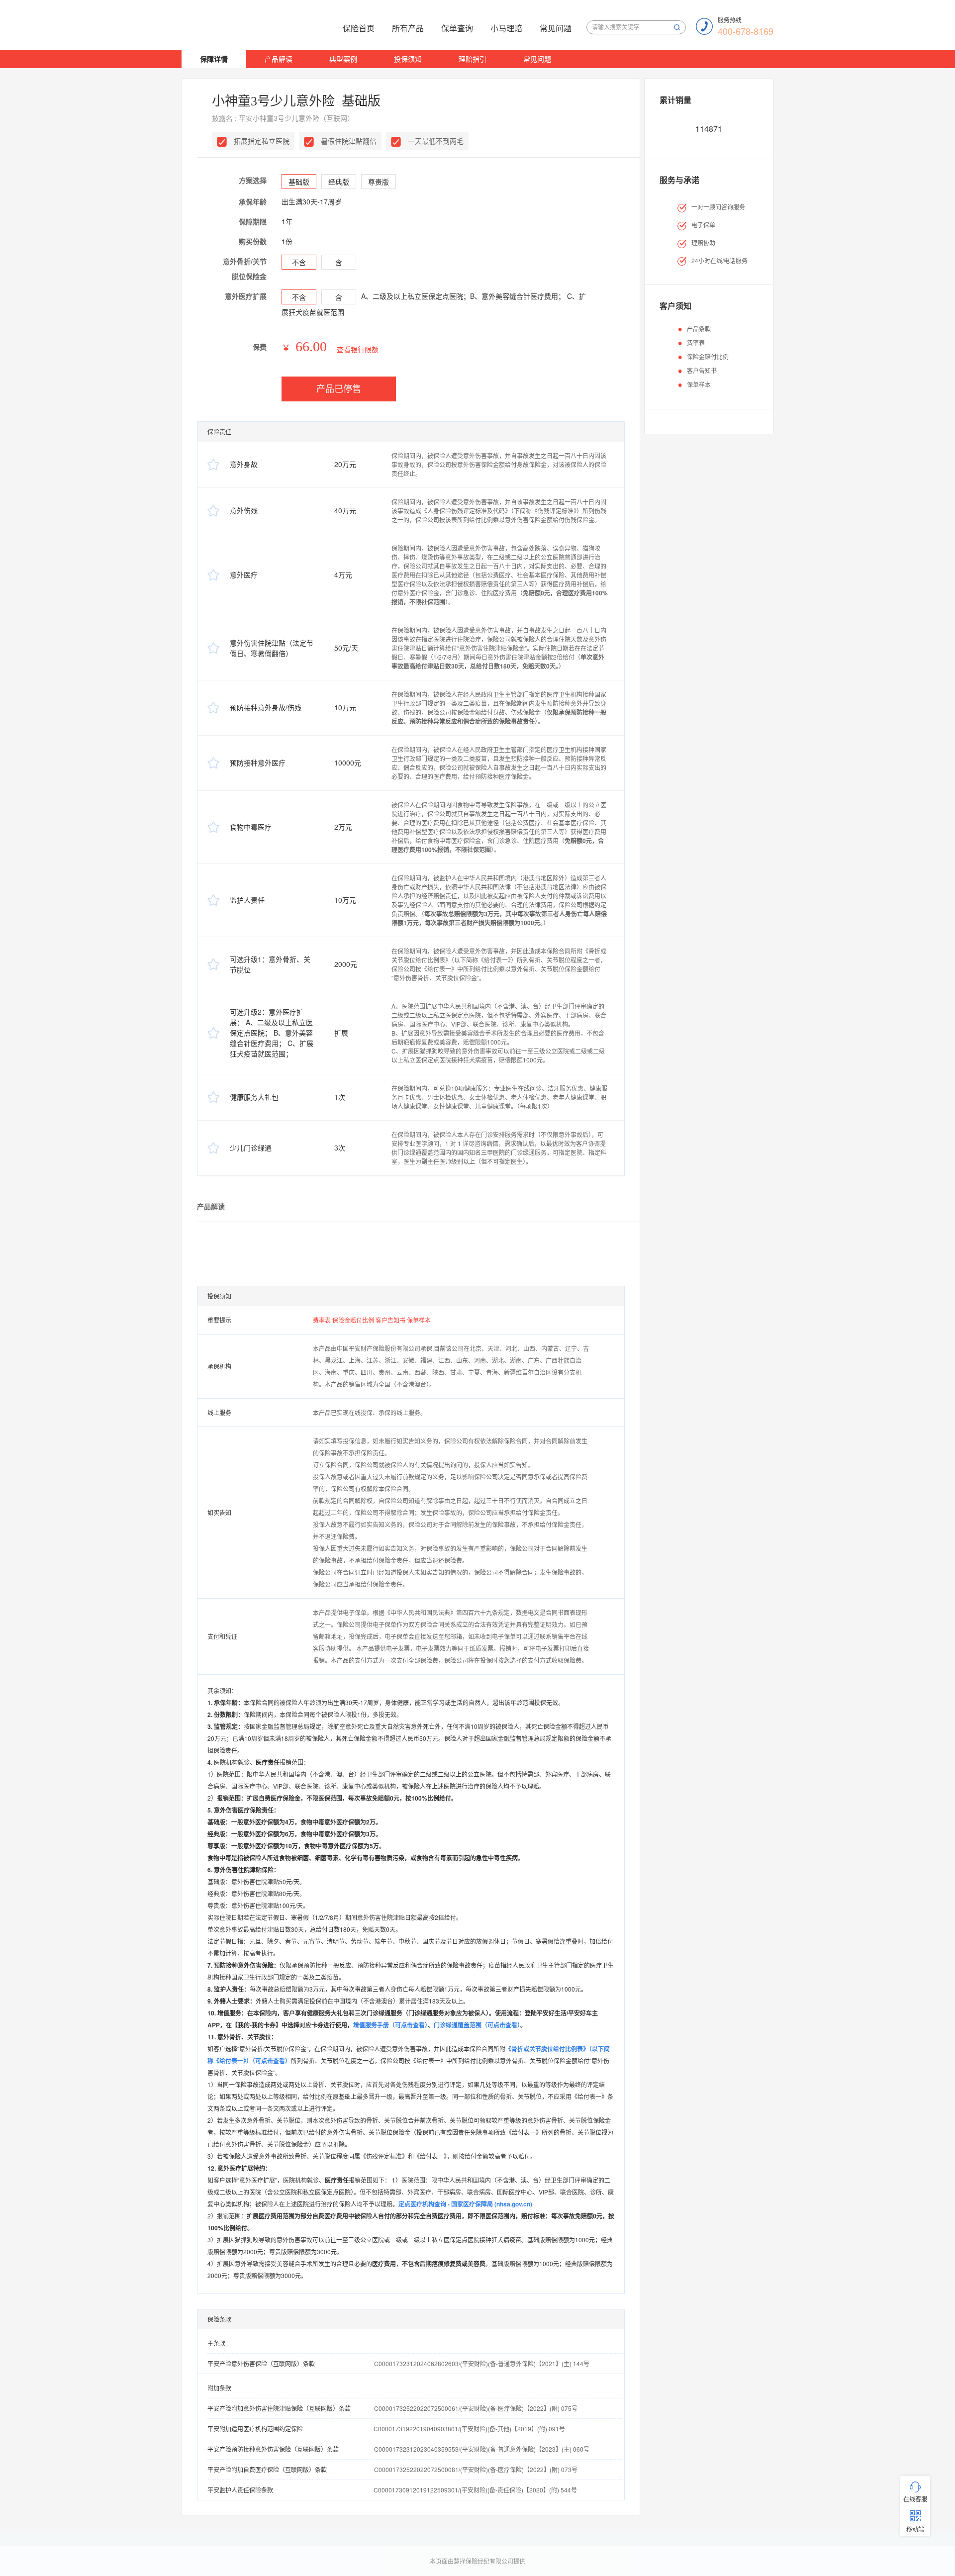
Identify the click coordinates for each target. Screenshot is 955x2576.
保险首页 (359, 28)
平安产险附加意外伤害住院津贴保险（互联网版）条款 (279, 2408)
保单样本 (419, 1320)
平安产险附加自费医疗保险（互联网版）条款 (267, 2469)
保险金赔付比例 (354, 1320)
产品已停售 (339, 389)
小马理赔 (506, 28)
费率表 (323, 1320)
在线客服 (915, 2499)
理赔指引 (473, 59)
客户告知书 (391, 1320)
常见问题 (556, 28)
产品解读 (279, 59)
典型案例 (343, 59)
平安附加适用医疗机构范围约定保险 (255, 2429)
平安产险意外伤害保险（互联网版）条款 (261, 2363)
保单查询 (457, 28)
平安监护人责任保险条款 (240, 2490)
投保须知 (408, 59)
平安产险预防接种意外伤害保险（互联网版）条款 (273, 2449)
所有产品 (408, 28)
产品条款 (699, 329)
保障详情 (214, 59)
